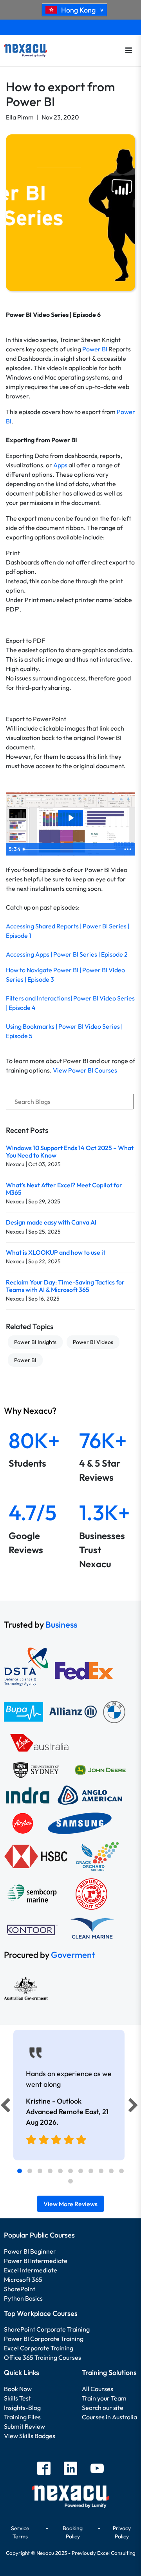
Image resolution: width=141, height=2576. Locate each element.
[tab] (20, 2171)
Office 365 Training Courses (42, 2357)
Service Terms (20, 2532)
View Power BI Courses (85, 1070)
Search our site (103, 2408)
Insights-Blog (22, 2408)
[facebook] (44, 2469)
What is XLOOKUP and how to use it (56, 1252)
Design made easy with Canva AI (51, 1222)
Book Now (18, 2389)
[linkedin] (70, 2469)
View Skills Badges (30, 2436)
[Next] (134, 2107)
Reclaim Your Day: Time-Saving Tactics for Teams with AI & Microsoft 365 (65, 1286)
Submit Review (24, 2426)
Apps (60, 465)
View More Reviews (70, 2204)
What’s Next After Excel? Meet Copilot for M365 (64, 1189)
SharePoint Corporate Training (47, 2329)
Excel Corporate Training (39, 2348)
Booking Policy (73, 2532)
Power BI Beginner (30, 2251)
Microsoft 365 (23, 2279)
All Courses (98, 2389)
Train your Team (104, 2398)
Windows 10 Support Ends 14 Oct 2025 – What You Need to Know (70, 1151)
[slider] (70, 849)
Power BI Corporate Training (44, 2339)
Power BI (95, 349)
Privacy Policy (122, 2532)
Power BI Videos (93, 1342)
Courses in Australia (109, 2417)
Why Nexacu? (31, 1411)
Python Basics (23, 2298)
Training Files (22, 2417)
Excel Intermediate (31, 2270)
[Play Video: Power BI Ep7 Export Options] (70, 818)
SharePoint (20, 2289)
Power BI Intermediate (36, 2261)
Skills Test (17, 2398)
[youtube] (97, 2469)
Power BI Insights (35, 1342)
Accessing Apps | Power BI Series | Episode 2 (67, 954)
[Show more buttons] (128, 849)
